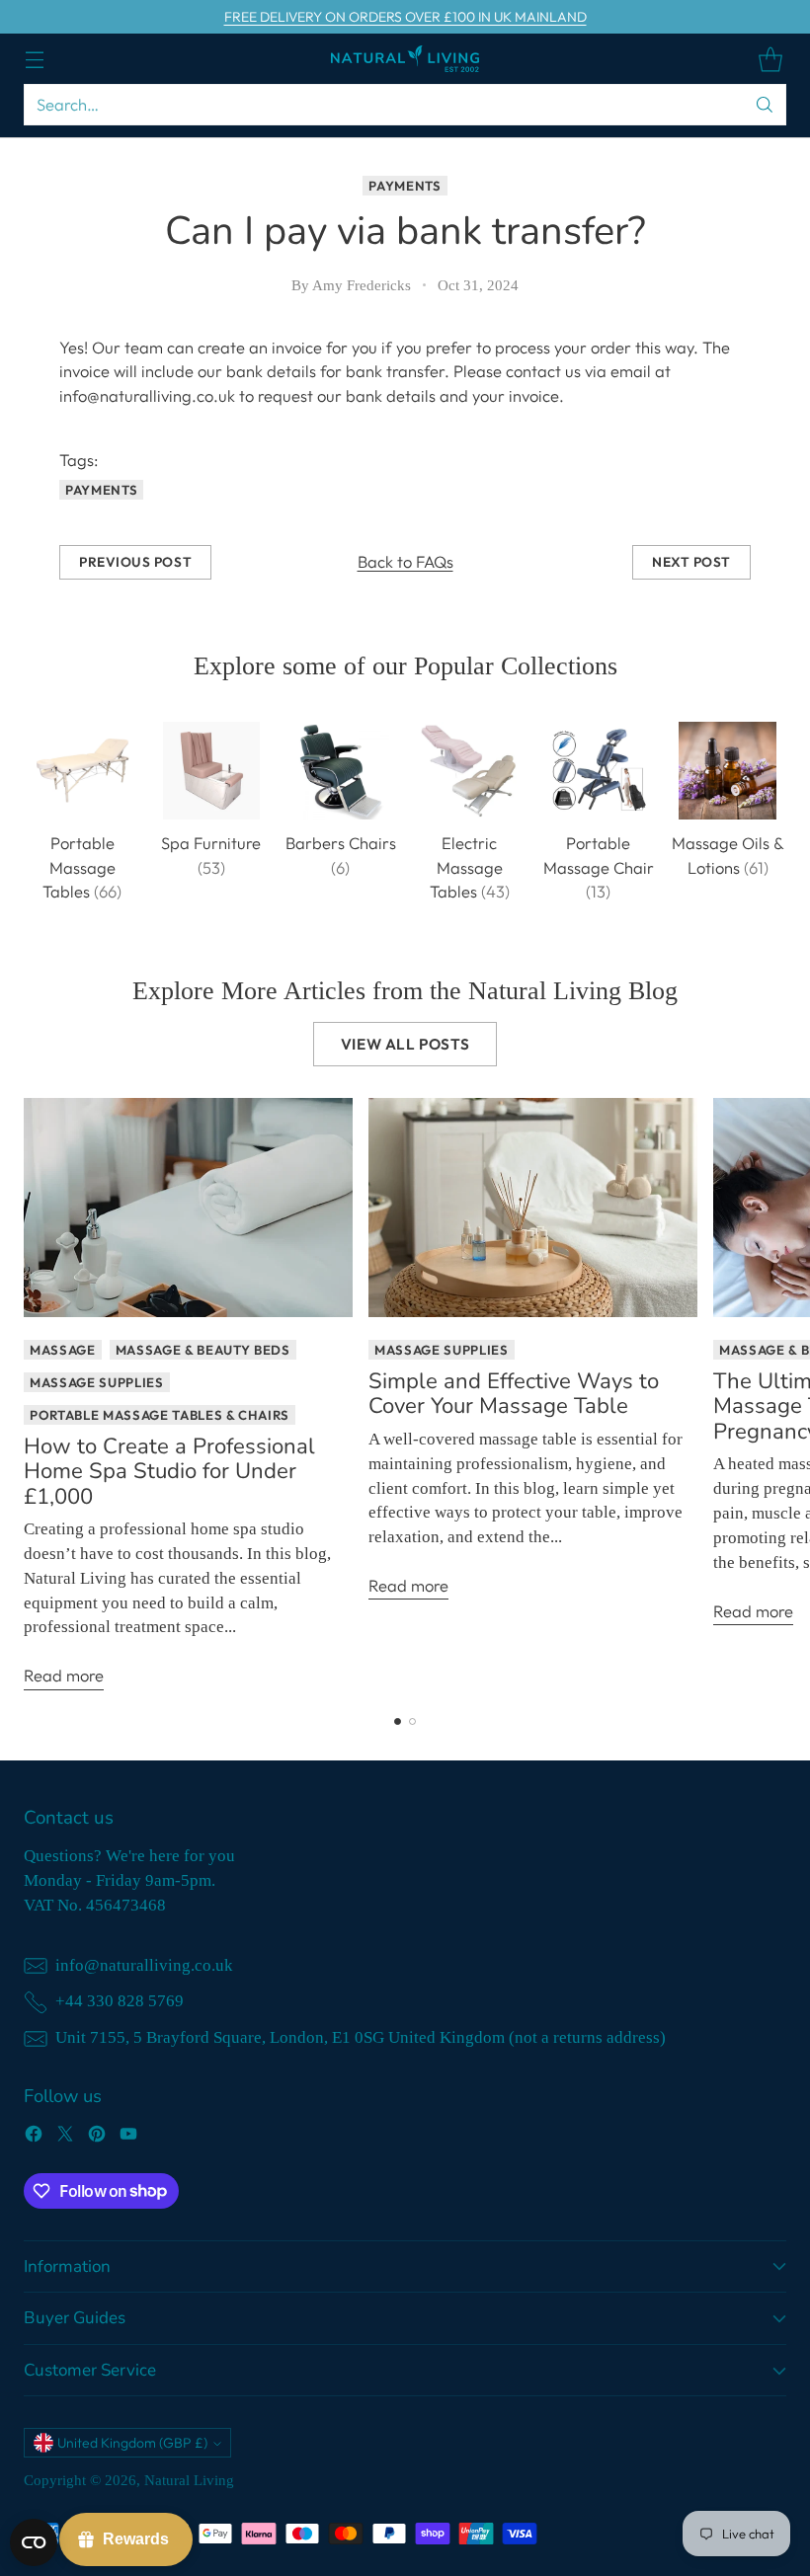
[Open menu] (34, 59)
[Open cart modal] (770, 59)
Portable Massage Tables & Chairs (160, 1415)
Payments (405, 186)
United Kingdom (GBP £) (132, 2443)
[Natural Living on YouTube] (128, 2137)
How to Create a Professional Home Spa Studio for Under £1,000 (169, 1472)
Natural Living (189, 2480)
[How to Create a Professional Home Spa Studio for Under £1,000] (188, 1208)
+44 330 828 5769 (120, 2001)
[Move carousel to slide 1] (398, 1721)
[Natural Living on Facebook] (34, 2137)
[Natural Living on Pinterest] (97, 2137)
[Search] (765, 105)
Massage (63, 1350)
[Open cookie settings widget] (34, 2542)
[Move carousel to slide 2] (412, 1721)
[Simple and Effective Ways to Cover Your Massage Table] (533, 1208)
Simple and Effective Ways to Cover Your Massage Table (514, 1394)
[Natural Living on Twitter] (65, 2137)
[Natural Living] (405, 59)
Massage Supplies (97, 1382)
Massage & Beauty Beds (203, 1350)
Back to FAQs (405, 561)
